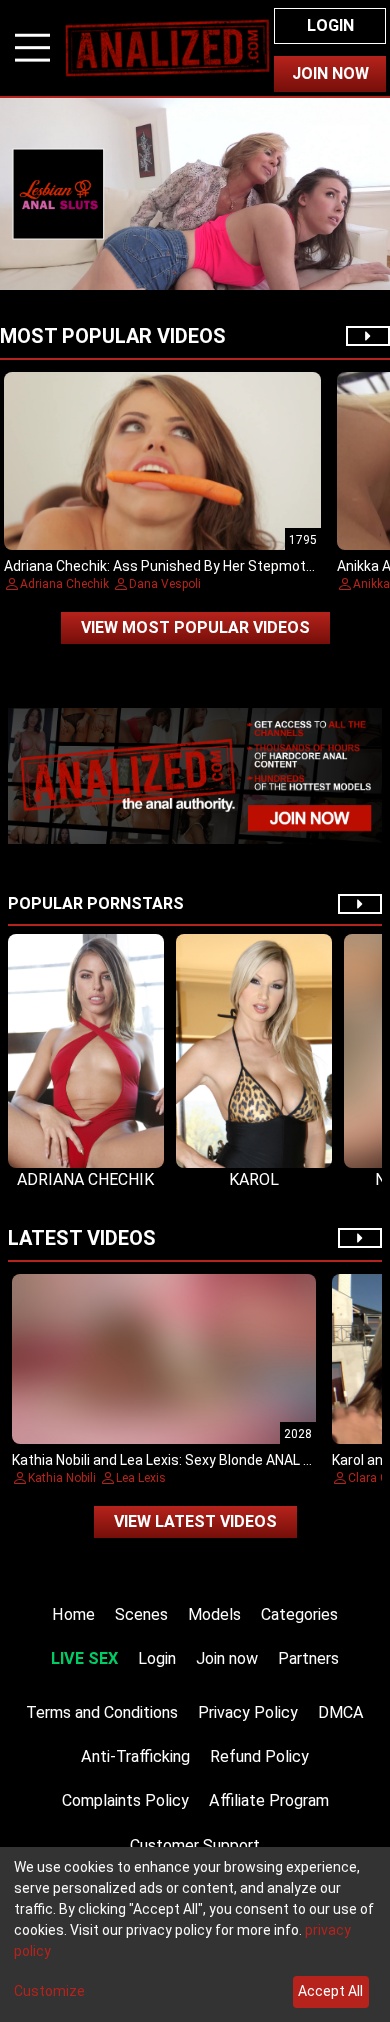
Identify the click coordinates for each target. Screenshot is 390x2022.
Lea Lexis (141, 1478)
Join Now (330, 73)
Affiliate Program (269, 1800)
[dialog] (195, 1934)
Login (330, 25)
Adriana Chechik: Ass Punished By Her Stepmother (165, 566)
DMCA (341, 1712)
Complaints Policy (125, 1800)
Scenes (141, 1614)
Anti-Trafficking (135, 1756)
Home (73, 1614)
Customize (49, 1991)
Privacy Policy (248, 1712)
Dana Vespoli (165, 584)
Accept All (330, 1991)
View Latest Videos (195, 1521)
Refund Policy (259, 1756)
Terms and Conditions (102, 1712)
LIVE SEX (84, 1658)
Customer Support (195, 1845)
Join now (227, 1658)
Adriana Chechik (64, 584)
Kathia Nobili (62, 1478)
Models (214, 1614)
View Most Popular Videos (195, 627)
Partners (308, 1658)
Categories (299, 1614)
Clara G (368, 1478)
